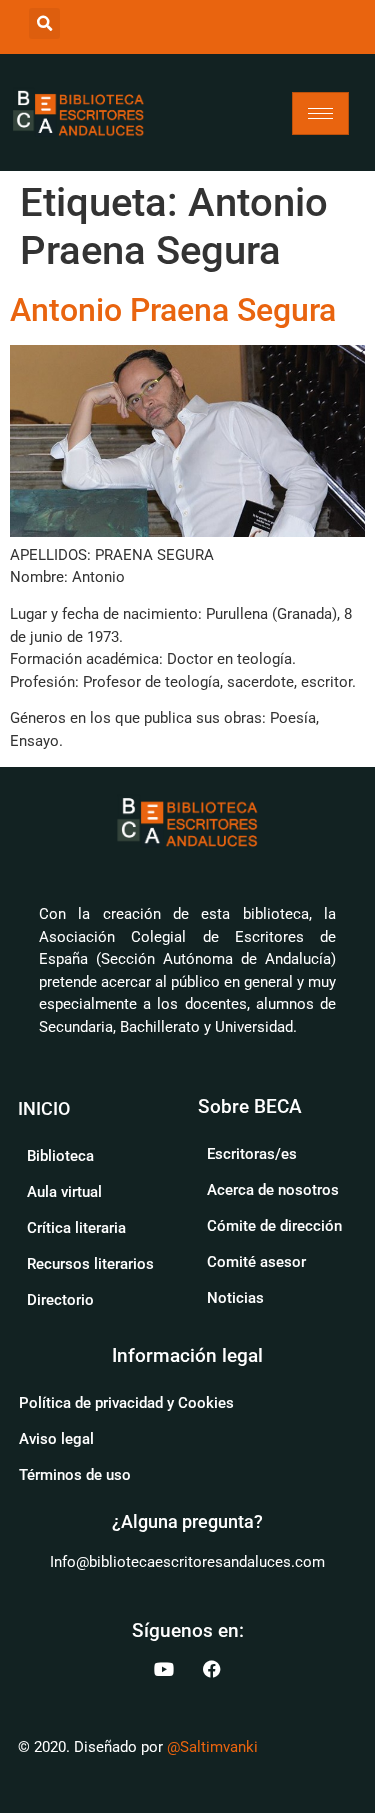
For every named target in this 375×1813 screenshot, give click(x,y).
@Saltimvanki (212, 1747)
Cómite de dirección (274, 1226)
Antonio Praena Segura (173, 310)
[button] (44, 23)
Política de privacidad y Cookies (126, 1403)
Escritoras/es (252, 1154)
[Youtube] (164, 1669)
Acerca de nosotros (273, 1190)
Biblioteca (60, 1156)
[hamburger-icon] (320, 113)
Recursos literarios (90, 1264)
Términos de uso (75, 1475)
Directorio (60, 1300)
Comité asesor (256, 1262)
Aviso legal (56, 1439)
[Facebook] (212, 1669)
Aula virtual (64, 1192)
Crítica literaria (76, 1228)
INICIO (44, 1108)
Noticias (235, 1298)
